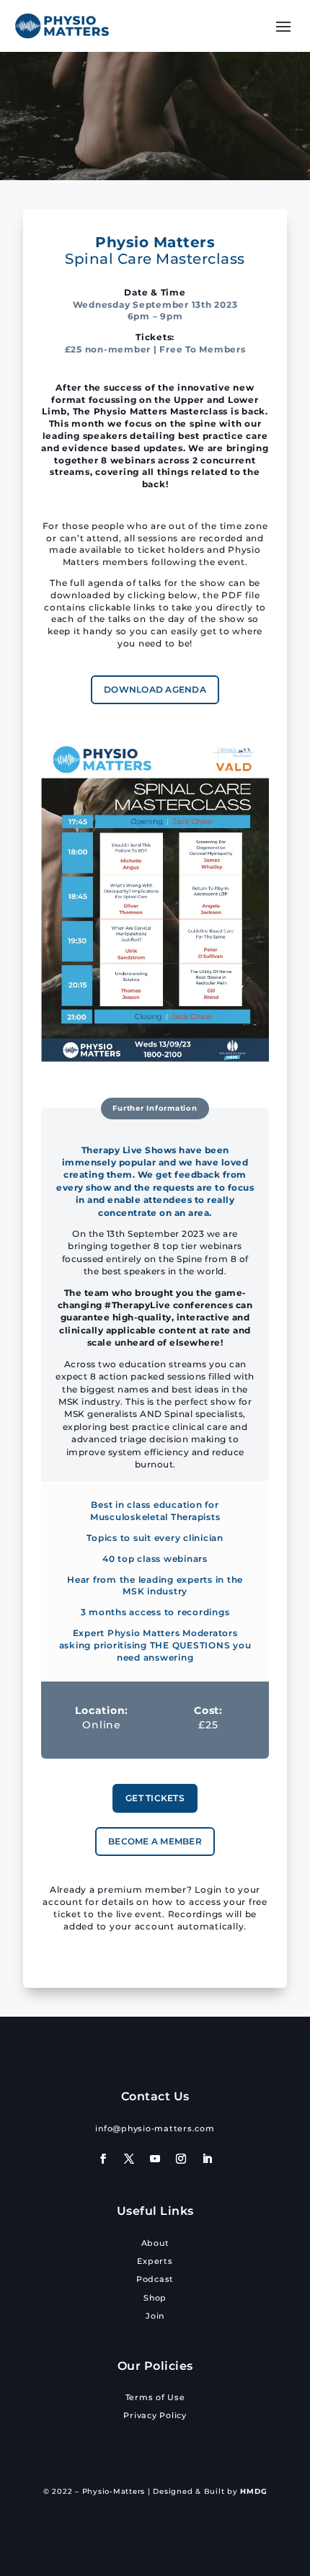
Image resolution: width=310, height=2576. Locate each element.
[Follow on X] (129, 2159)
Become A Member (155, 1841)
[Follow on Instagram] (181, 2159)
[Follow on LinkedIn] (207, 2159)
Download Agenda (155, 689)
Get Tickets (155, 1798)
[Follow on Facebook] (103, 2159)
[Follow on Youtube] (155, 2159)
